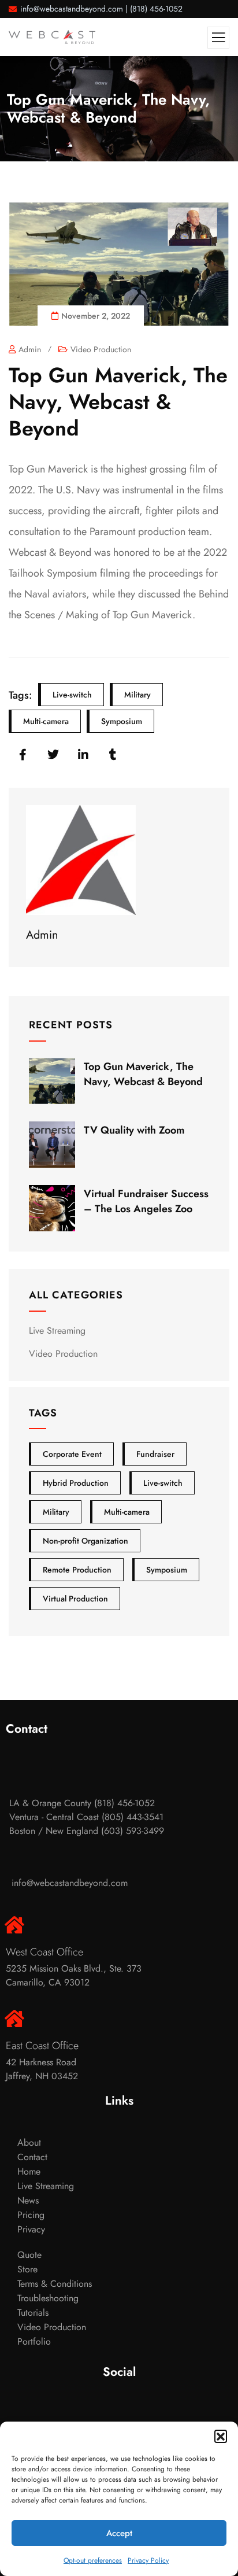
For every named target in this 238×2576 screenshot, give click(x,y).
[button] (221, 2436)
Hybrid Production (76, 1483)
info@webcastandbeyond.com (72, 9)
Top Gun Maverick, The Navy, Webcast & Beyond (143, 1074)
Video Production (101, 349)
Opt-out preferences (93, 2560)
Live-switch (72, 695)
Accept (119, 2533)
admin (30, 349)
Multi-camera (46, 721)
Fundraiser (155, 1454)
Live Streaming (57, 1331)
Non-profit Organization (85, 1541)
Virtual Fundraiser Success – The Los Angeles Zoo (146, 1201)
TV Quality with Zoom (134, 1130)
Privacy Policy (148, 2560)
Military (137, 695)
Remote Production (77, 1570)
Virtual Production (75, 1599)
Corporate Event (72, 1454)
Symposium (122, 721)
